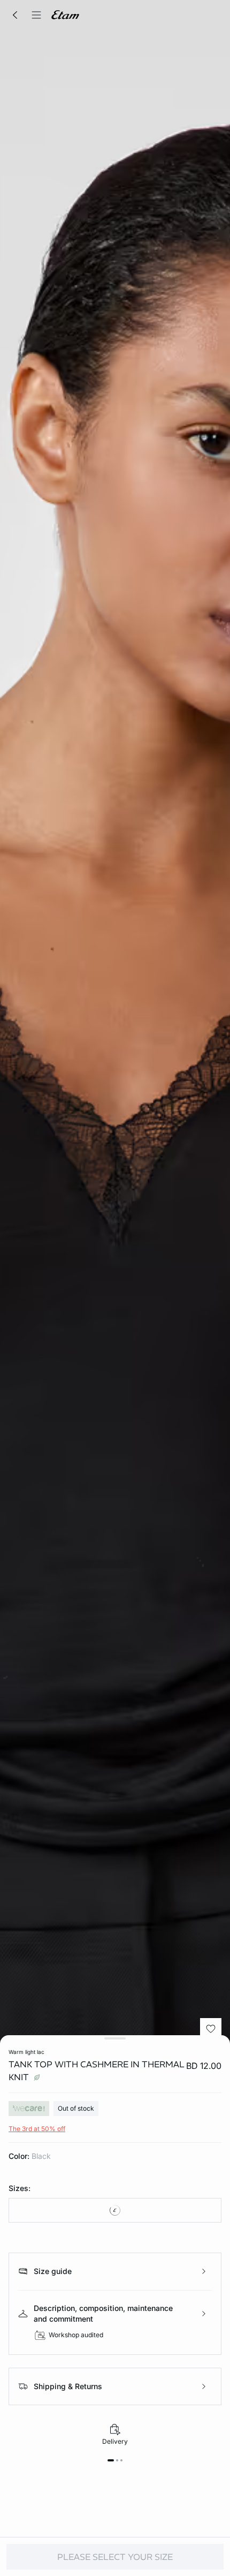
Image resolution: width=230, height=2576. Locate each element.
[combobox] (115, 2210)
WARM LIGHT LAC (26, 2052)
